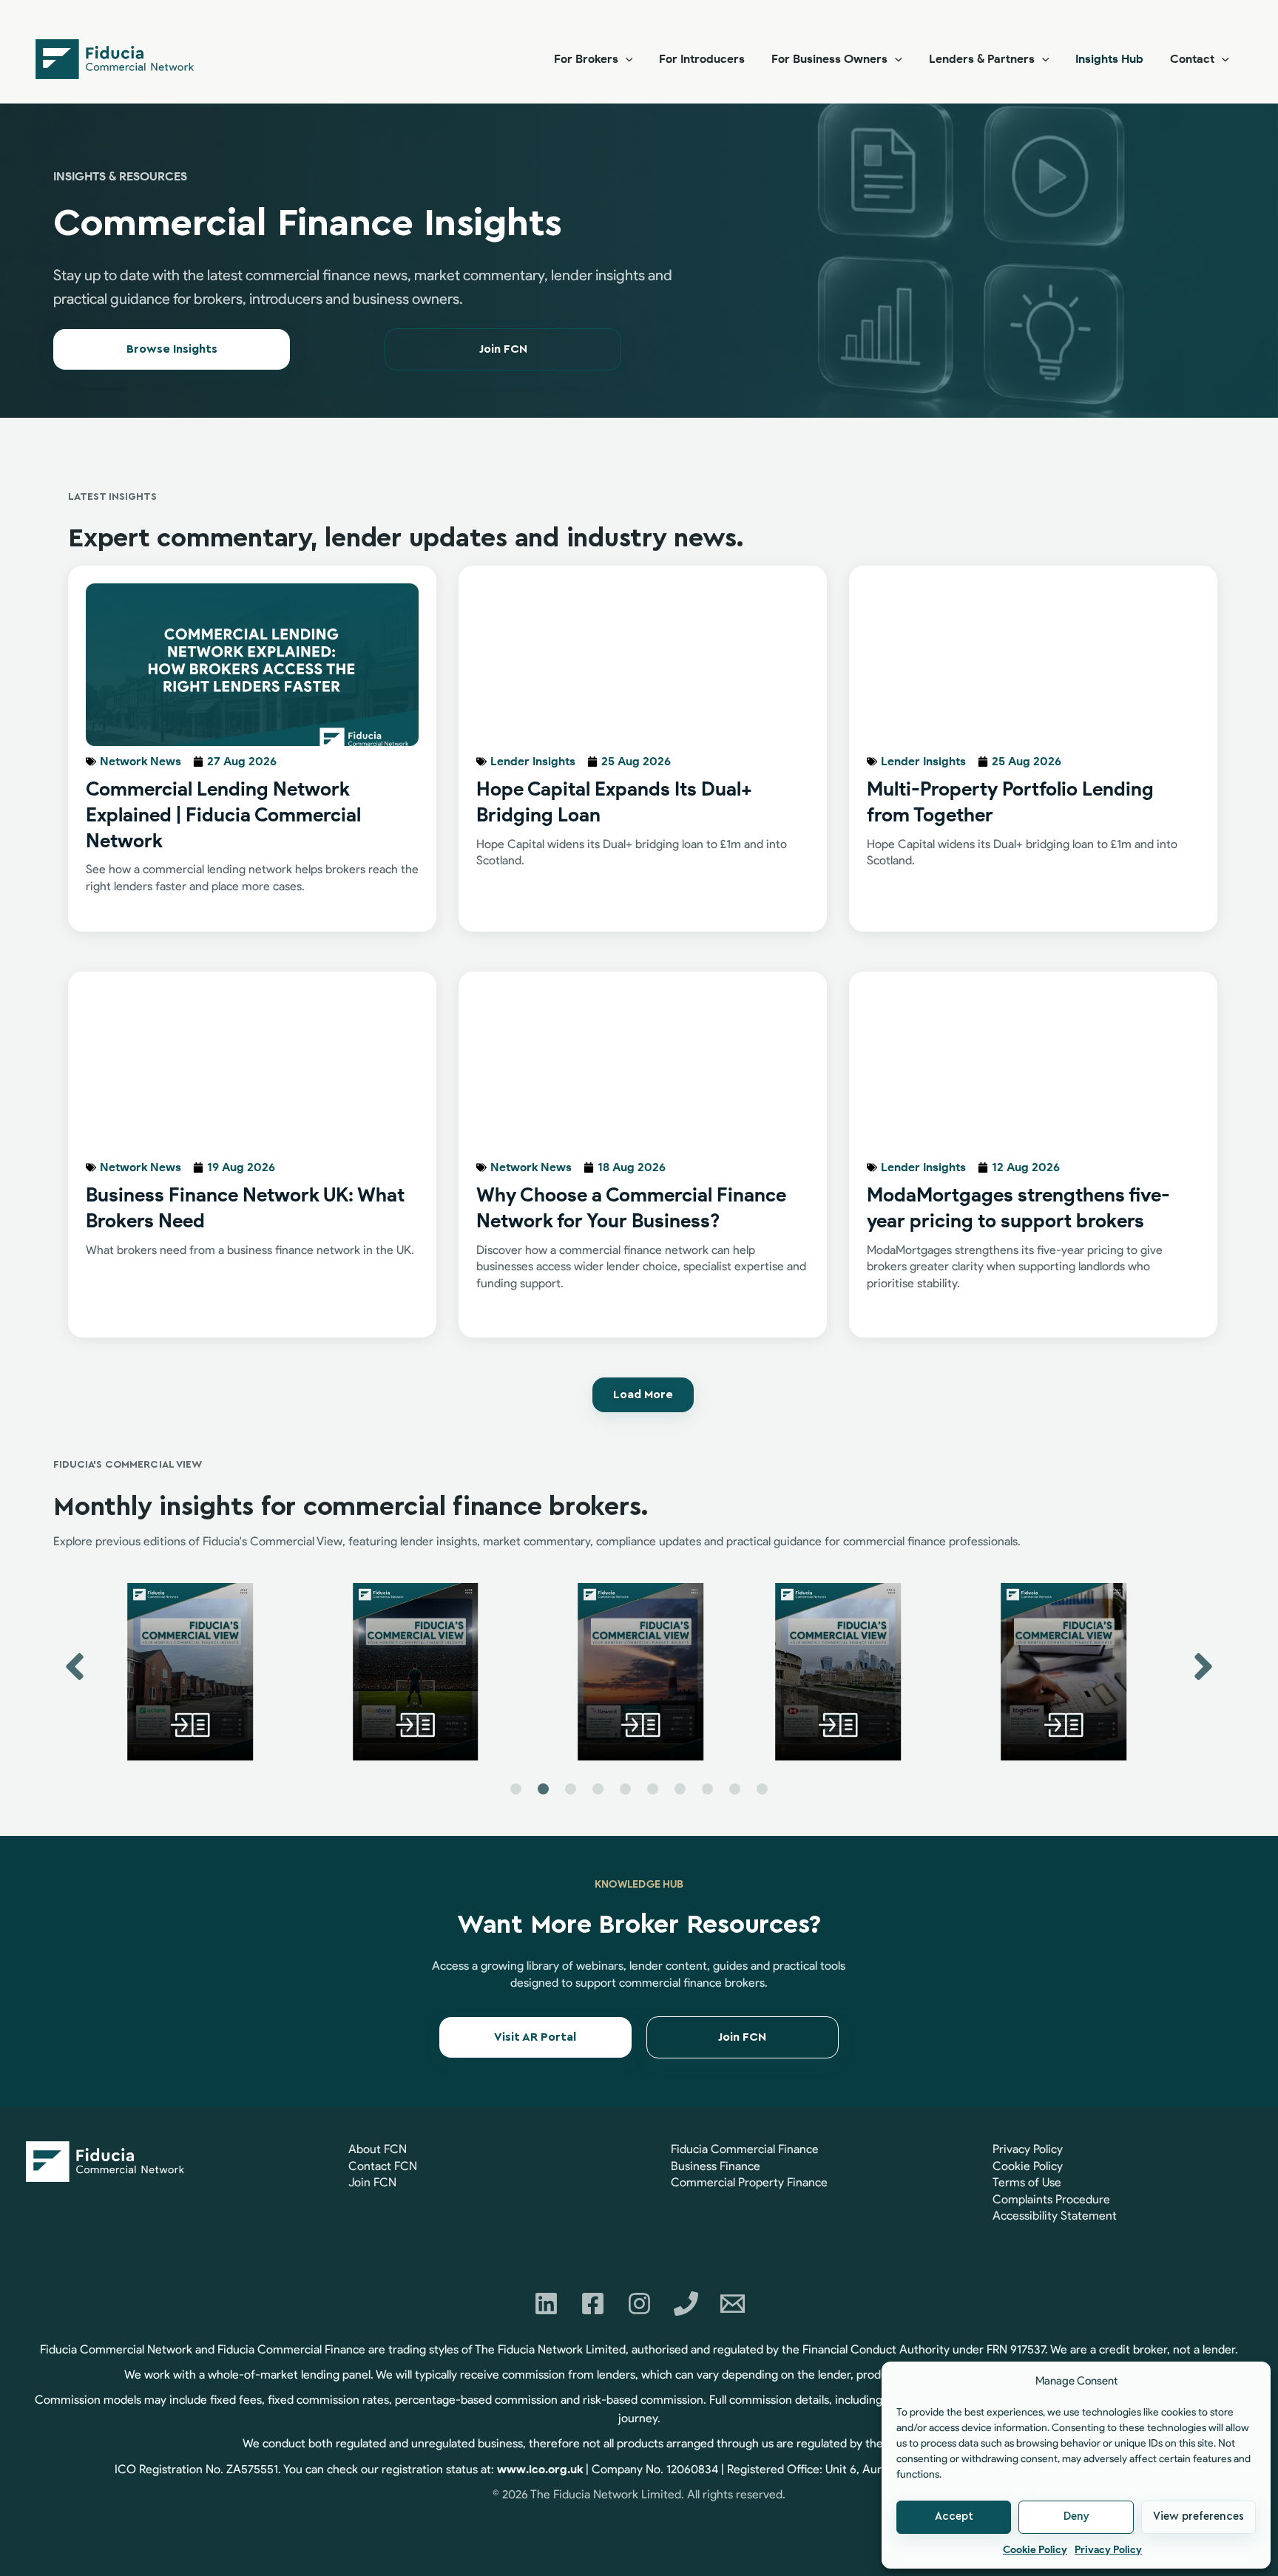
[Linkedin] (546, 2304)
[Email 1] (733, 2304)
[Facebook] (593, 2304)
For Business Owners (829, 59)
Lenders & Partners (982, 59)
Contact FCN (383, 2166)
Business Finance (716, 2166)
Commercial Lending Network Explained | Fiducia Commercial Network (223, 815)
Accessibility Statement (1055, 2216)
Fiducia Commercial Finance (745, 2149)
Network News (141, 761)
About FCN (378, 2149)
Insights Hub (1109, 59)
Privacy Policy (1108, 2550)
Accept (954, 2516)
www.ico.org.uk (540, 2469)
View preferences (1198, 2516)
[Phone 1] (686, 2304)
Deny (1076, 2516)
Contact (1192, 59)
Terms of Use (1027, 2182)
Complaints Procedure (1051, 2199)
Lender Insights (533, 761)
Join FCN (372, 2182)
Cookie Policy (1035, 2550)
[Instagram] (639, 2304)
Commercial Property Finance (749, 2182)
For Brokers (586, 59)
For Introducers (702, 59)
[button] (626, 59)
